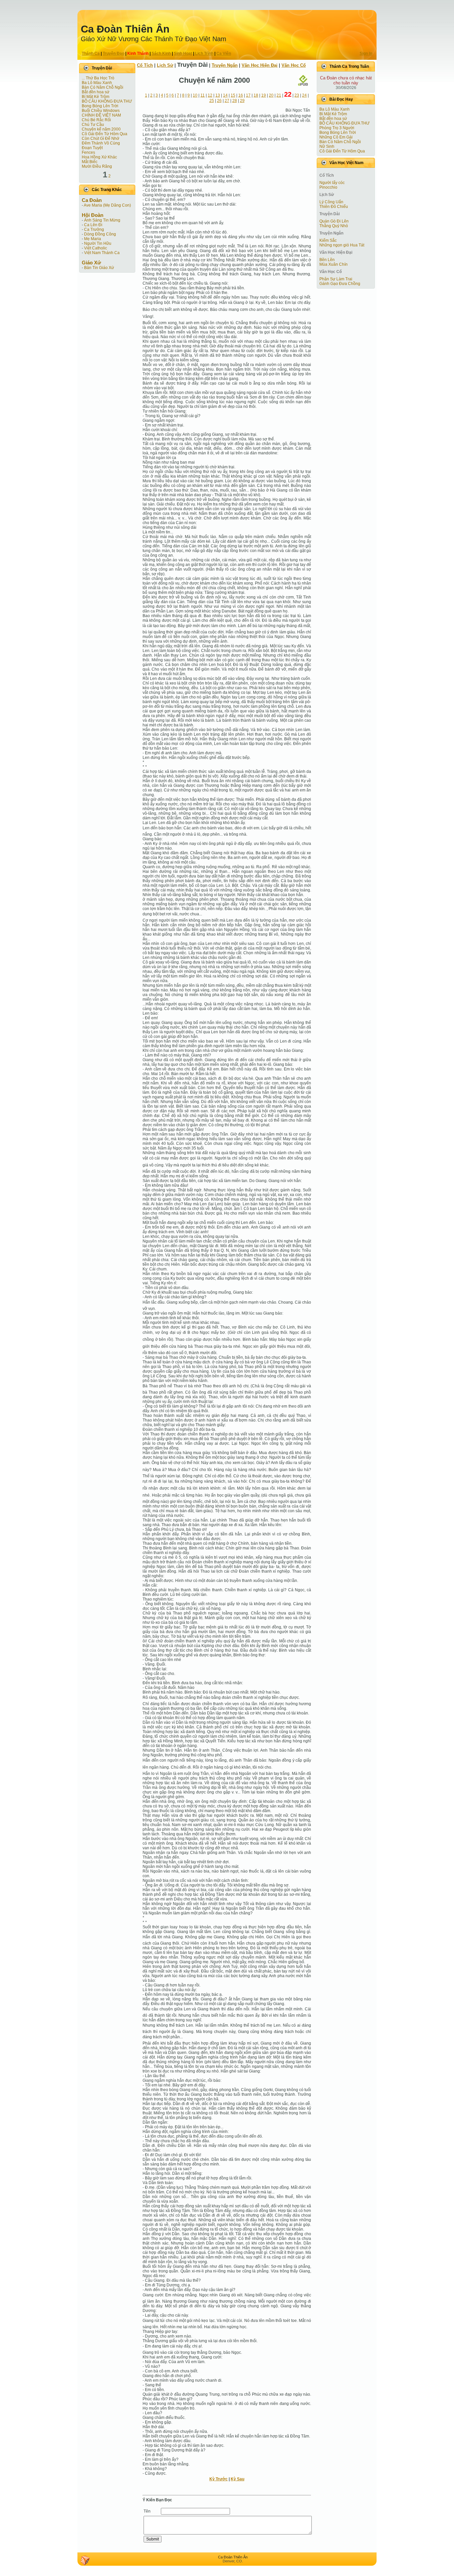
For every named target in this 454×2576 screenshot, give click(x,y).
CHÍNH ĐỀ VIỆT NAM (101, 115)
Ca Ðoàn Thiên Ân (125, 29)
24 (304, 95)
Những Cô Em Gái (336, 137)
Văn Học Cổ (294, 65)
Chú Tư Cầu (93, 125)
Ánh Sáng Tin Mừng (102, 220)
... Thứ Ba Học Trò (98, 78)
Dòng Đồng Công (100, 234)
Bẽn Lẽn (327, 260)
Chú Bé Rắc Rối (96, 120)
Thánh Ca (91, 53)
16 (241, 95)
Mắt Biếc (90, 162)
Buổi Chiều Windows (101, 111)
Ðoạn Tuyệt (92, 148)
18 (256, 95)
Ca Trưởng (94, 230)
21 (279, 95)
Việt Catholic (96, 248)
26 (219, 101)
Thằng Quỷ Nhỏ (334, 226)
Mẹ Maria (93, 239)
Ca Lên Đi (93, 225)
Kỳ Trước (219, 2479)
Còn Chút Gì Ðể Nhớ (101, 138)
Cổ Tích (145, 65)
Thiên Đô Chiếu (334, 207)
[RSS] (85, 2560)
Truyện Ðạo (113, 53)
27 (227, 101)
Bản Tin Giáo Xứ (99, 268)
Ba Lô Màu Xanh (97, 83)
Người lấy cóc (332, 183)
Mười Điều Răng (97, 166)
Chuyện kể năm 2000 (101, 129)
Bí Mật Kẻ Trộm (96, 97)
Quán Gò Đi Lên (334, 221)
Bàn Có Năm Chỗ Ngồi (103, 87)
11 (203, 95)
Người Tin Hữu (98, 243)
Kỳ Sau (237, 2479)
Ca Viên (224, 53)
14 (225, 95)
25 (212, 101)
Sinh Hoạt (183, 53)
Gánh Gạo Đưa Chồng (340, 284)
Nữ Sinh (327, 146)
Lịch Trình (204, 53)
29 (242, 101)
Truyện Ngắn (225, 65)
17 (248, 95)
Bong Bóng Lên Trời (100, 106)
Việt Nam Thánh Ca (102, 253)
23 (297, 95)
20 (271, 95)
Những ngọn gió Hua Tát (342, 245)
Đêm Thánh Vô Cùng (101, 143)
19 (264, 95)
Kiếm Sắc (328, 240)
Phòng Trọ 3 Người (337, 128)
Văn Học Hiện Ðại (260, 65)
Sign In (366, 53)
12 (210, 95)
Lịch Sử (165, 65)
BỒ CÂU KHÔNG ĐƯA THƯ (107, 101)
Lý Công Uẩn (331, 202)
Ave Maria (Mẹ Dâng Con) (107, 205)
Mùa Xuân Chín (334, 264)
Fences (88, 152)
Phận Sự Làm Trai (336, 279)
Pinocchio (328, 187)
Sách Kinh (161, 53)
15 (233, 95)
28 (235, 101)
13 (218, 95)
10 (195, 95)
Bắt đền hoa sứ (96, 92)
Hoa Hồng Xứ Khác (99, 157)
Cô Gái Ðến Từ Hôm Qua (105, 134)
